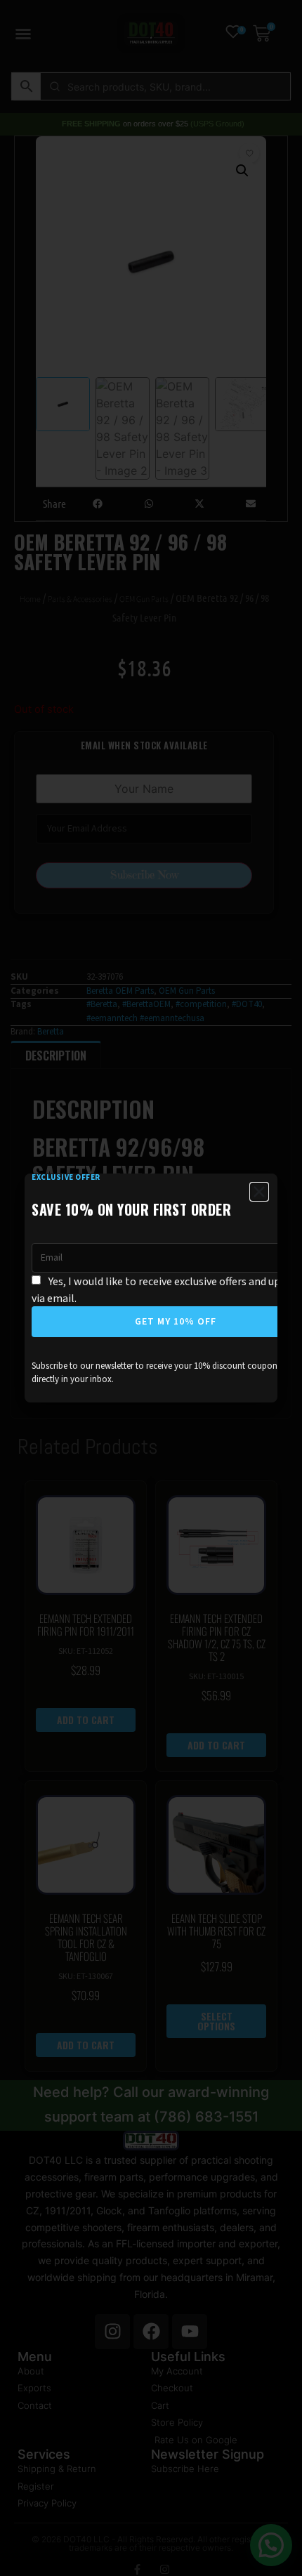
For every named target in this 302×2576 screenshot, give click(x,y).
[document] (151, 1288)
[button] (259, 1192)
